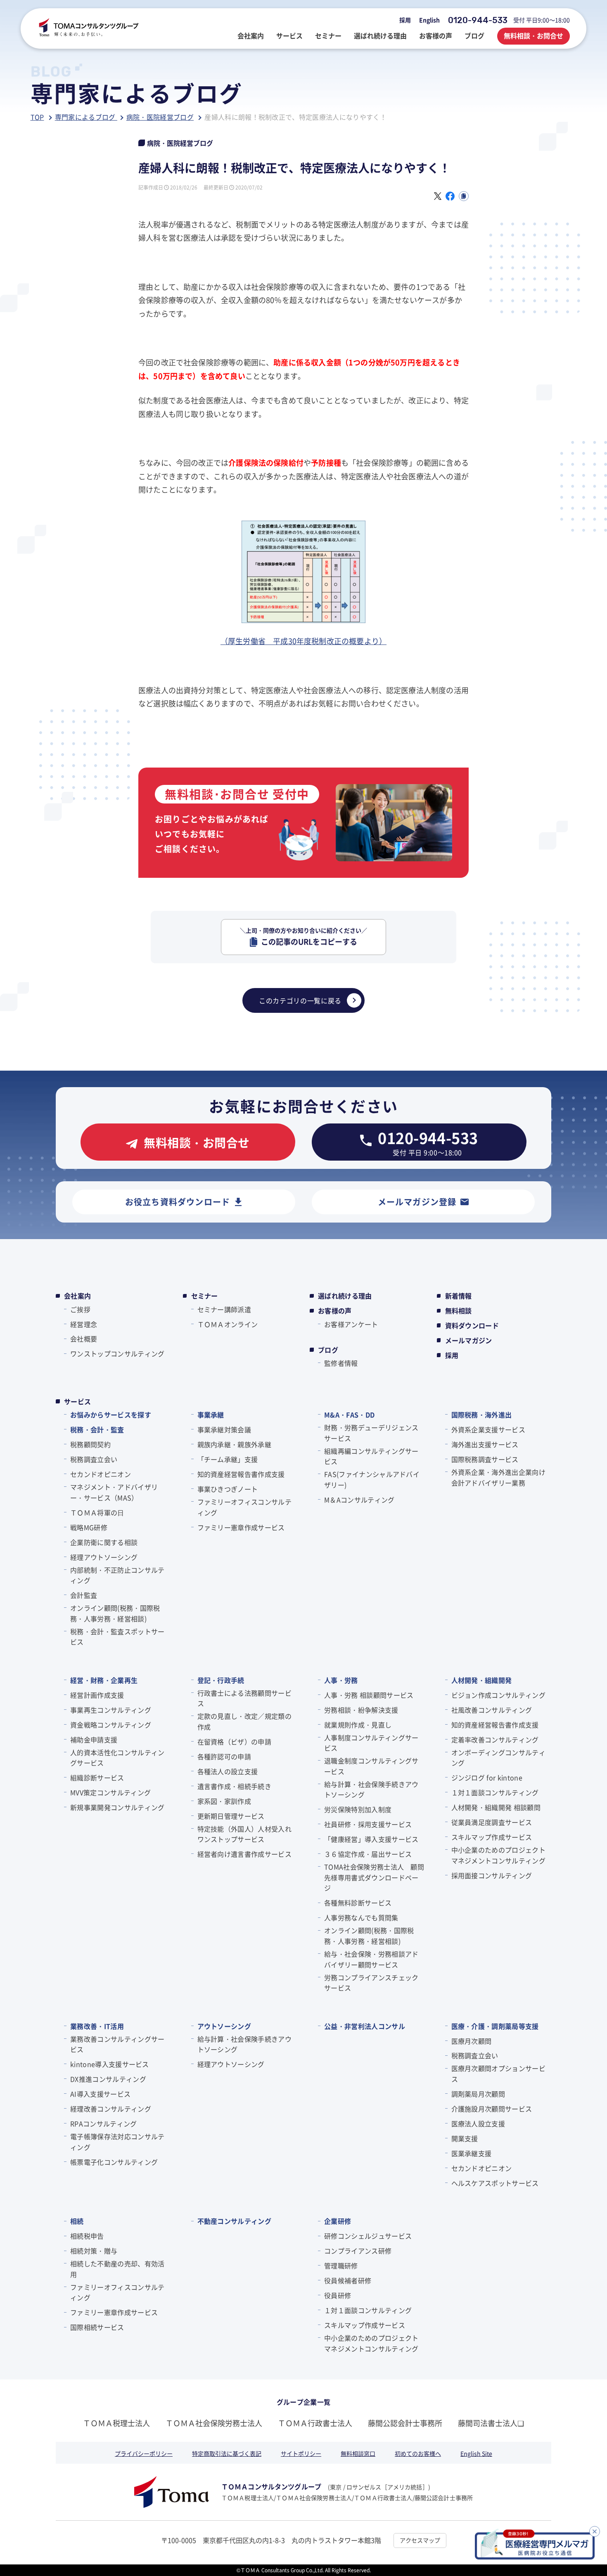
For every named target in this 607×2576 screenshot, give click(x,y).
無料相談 (459, 1311)
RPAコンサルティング (104, 2123)
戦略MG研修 (89, 1527)
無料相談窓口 (358, 2453)
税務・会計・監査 (97, 1429)
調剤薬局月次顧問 (478, 2094)
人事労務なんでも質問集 (361, 1917)
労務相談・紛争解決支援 (361, 1710)
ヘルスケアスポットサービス (495, 2183)
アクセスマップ (420, 2540)
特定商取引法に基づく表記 (227, 2453)
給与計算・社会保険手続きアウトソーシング (371, 1789)
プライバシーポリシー (144, 2453)
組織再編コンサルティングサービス (371, 1456)
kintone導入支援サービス (110, 2064)
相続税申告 (87, 2236)
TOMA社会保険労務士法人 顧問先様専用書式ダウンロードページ (374, 1877)
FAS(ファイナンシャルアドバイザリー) (372, 1479)
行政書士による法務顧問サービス (244, 1698)
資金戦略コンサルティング (111, 1725)
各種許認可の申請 (224, 1756)
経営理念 (84, 1324)
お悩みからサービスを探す (111, 1415)
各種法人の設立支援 (228, 1771)
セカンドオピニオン (101, 1474)
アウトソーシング (224, 2026)
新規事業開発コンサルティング (117, 1807)
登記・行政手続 (221, 1680)
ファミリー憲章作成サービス (241, 1527)
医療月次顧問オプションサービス (498, 2074)
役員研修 (338, 2295)
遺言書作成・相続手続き (235, 1786)
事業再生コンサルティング (111, 1710)
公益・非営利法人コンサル (365, 2026)
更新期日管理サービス (231, 1816)
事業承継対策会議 (224, 1429)
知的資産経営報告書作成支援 (241, 1474)
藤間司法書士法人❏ (491, 2423)
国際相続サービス (97, 2327)
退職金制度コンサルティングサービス (371, 1766)
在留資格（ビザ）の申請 (235, 1742)
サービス (77, 1401)
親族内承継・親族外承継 (235, 1444)
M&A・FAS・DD (349, 1415)
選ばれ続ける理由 (345, 1296)
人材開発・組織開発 (482, 1680)
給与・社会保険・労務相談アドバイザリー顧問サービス (371, 1959)
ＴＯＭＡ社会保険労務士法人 (214, 2423)
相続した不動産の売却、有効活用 (117, 2269)
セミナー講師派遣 (224, 1309)
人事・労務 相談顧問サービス (369, 1695)
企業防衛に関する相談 (104, 1542)
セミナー (205, 1296)
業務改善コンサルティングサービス (117, 2044)
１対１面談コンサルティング (495, 1792)
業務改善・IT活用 (97, 2026)
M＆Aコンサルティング (359, 1500)
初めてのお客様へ (418, 2453)
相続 (77, 2221)
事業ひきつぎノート (228, 1489)
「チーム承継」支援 (228, 1459)
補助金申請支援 (94, 1739)
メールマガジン (469, 1340)
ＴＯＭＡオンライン (228, 1324)
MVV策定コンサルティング (110, 1792)
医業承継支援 (472, 2153)
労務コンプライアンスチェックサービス (371, 1983)
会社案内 (77, 1296)
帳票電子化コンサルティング (114, 2162)
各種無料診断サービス (358, 1903)
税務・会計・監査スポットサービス (117, 1637)
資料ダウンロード (472, 1325)
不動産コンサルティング (235, 2221)
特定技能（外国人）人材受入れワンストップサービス (244, 1834)
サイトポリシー (301, 2453)
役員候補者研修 (348, 2280)
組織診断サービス (97, 1777)
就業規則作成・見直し (358, 1725)
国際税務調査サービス (485, 1459)
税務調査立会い (94, 1459)
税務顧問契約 (90, 1444)
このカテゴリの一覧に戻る (300, 1000)
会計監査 (84, 1595)
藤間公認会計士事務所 (405, 2423)
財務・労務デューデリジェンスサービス (371, 1433)
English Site (476, 2453)
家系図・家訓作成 (224, 1801)
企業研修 (338, 2221)
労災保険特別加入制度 (358, 1809)
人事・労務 (341, 1680)
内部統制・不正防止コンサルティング (117, 1575)
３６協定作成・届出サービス (368, 1854)
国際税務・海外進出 (482, 1415)
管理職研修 (341, 2266)
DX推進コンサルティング (108, 2079)
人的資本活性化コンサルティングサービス (117, 1758)
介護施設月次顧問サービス (492, 2109)
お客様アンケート (351, 1324)
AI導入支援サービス (100, 2094)
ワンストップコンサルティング (117, 1353)
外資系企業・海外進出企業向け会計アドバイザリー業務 (498, 1477)
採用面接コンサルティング (492, 1875)
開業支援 (465, 2138)
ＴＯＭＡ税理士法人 (116, 2423)
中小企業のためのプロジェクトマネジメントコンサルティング (498, 1855)
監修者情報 (341, 1363)
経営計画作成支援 (97, 1695)
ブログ (328, 1350)
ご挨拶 (80, 1309)
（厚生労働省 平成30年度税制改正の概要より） (303, 641)
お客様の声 (335, 1311)
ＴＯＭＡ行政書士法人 (315, 2423)
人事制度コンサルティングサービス (371, 1743)
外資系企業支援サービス (488, 1429)
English (429, 20)
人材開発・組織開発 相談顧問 (496, 1807)
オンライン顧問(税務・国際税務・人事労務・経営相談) (115, 1613)
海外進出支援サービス (485, 1444)
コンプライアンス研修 (358, 2251)
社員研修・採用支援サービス (368, 1824)
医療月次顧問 (472, 2041)
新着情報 (459, 1296)
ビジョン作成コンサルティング (498, 1695)
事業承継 (211, 1415)
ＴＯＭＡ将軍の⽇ (97, 1512)
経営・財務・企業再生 (104, 1680)
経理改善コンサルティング (111, 2109)
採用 (405, 20)
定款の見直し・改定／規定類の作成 (244, 1721)
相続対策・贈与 (94, 2251)
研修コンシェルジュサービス (368, 2236)
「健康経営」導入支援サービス (371, 1839)
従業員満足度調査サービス (492, 1822)
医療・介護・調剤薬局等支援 (495, 2026)
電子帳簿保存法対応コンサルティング (117, 2142)
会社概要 (84, 1339)
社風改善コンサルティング (492, 1710)
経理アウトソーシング (104, 1557)
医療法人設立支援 (478, 2123)
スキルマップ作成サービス (492, 1837)
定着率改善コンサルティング (495, 1739)
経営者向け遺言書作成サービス (244, 1854)
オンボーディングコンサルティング (498, 1758)
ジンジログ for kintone (487, 1777)
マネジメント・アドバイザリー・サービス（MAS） (114, 1492)
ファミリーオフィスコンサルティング (244, 1507)
